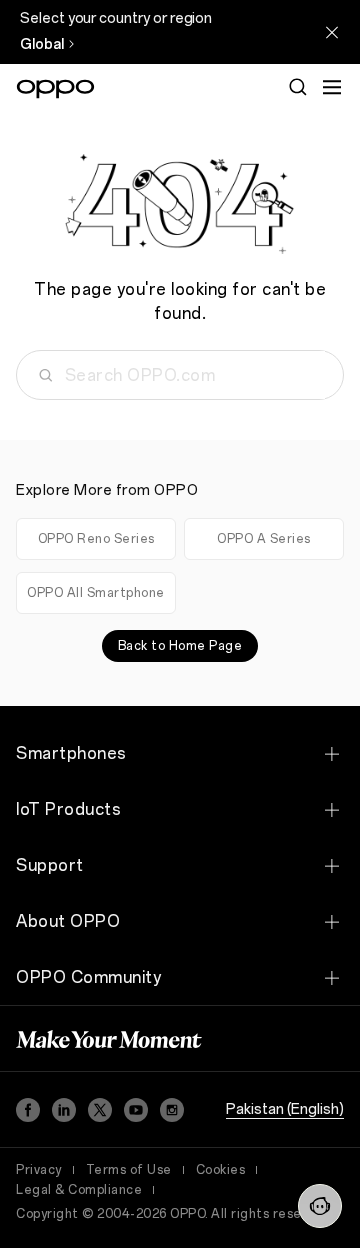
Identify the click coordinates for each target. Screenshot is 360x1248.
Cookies (221, 1170)
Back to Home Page (180, 646)
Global (42, 44)
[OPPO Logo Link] (55, 89)
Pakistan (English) (285, 1109)
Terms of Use (129, 1170)
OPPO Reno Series (96, 539)
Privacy (39, 1170)
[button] (320, 1206)
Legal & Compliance (79, 1190)
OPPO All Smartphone (96, 593)
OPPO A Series (264, 539)
